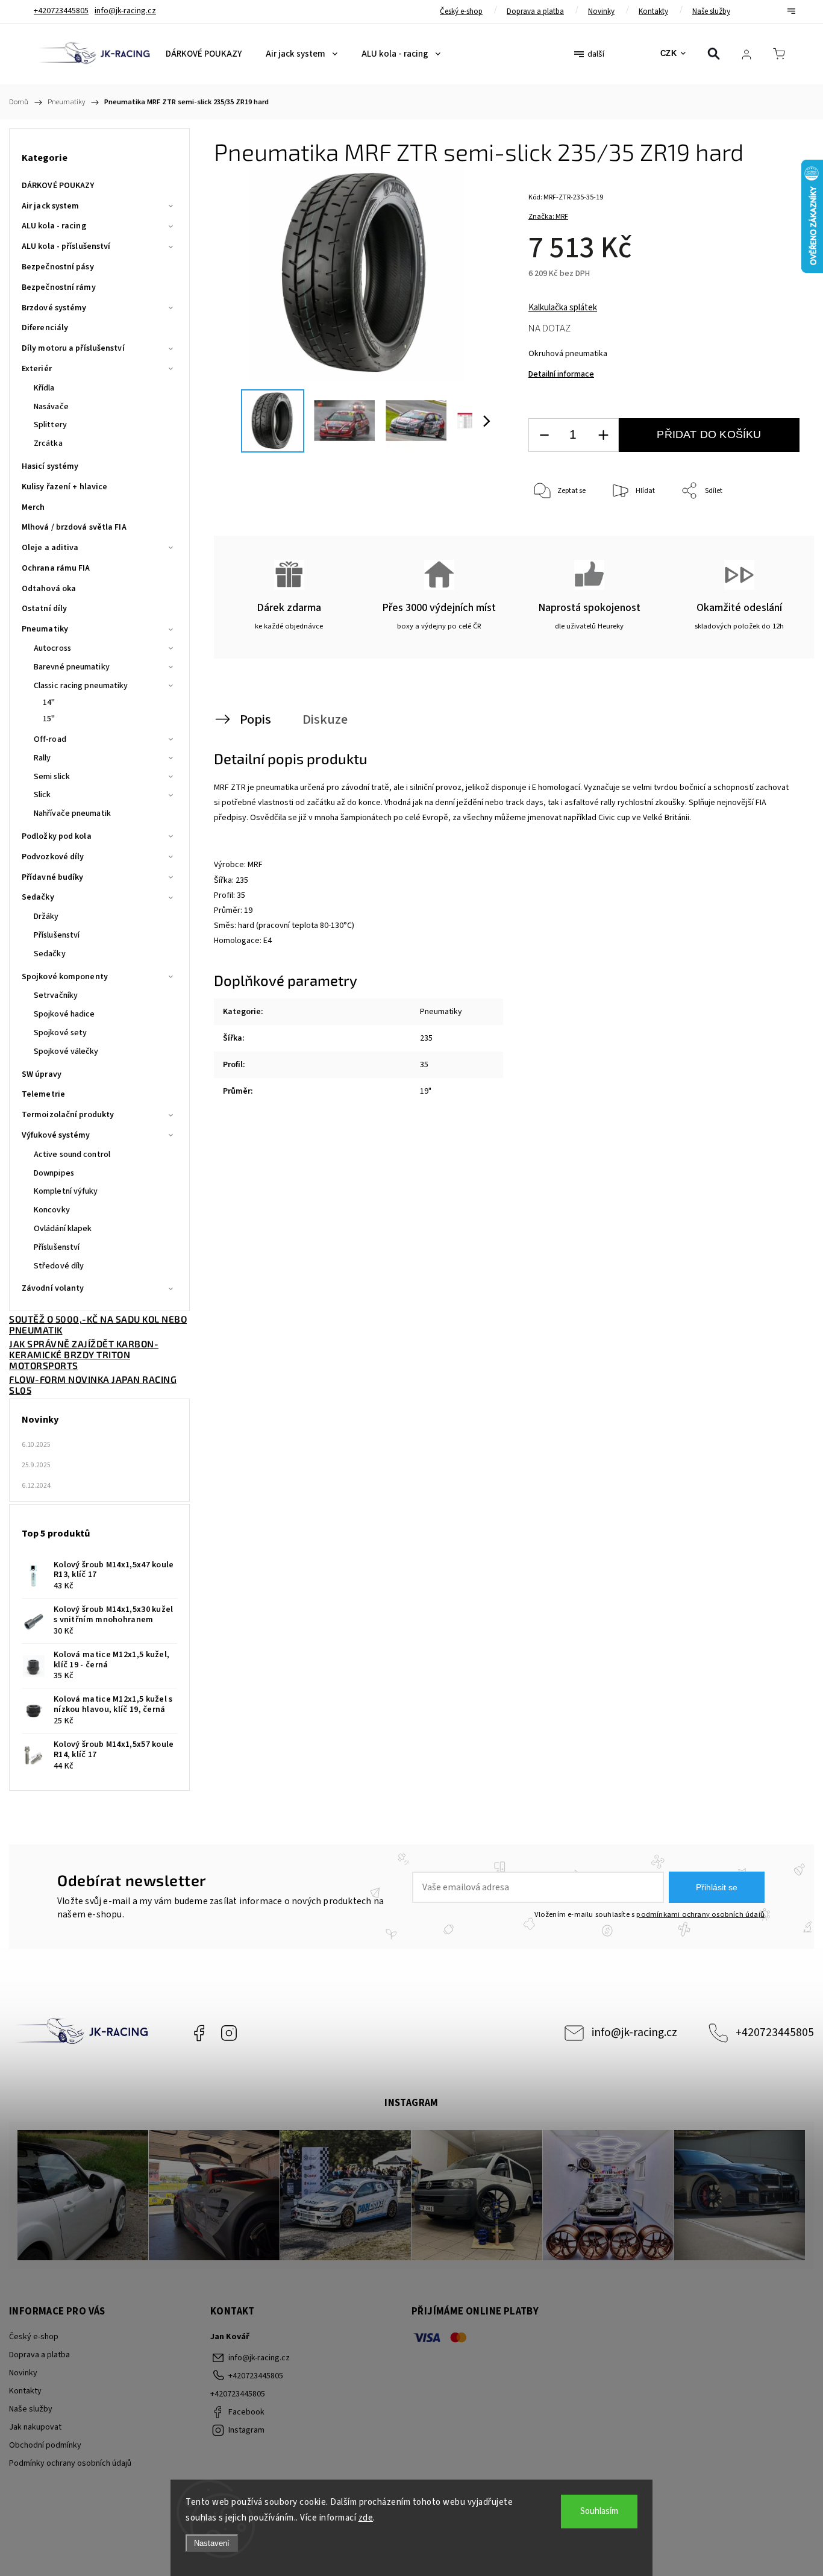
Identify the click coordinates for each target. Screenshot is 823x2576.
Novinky (601, 11)
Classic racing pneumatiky (81, 686)
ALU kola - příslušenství (66, 246)
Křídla (44, 388)
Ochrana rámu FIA (56, 568)
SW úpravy (42, 1074)
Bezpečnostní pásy (58, 267)
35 (424, 1065)
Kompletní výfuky (66, 1191)
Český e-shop (461, 11)
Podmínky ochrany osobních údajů (70, 2463)
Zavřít (774, 531)
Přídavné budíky (53, 877)
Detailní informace (561, 374)
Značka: (548, 217)
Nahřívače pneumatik (72, 813)
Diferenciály (45, 328)
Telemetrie (43, 1094)
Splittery (50, 425)
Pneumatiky (45, 629)
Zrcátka (48, 443)
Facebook (199, 2033)
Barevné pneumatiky (72, 667)
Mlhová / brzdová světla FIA (74, 527)
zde (366, 2518)
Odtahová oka (49, 589)
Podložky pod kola (57, 836)
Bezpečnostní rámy (59, 287)
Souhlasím (599, 2511)
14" (49, 703)
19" (426, 1091)
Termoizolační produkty (68, 1115)
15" (49, 719)
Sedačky (38, 897)
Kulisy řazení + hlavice (64, 487)
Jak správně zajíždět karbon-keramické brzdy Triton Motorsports (84, 1355)
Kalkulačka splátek (563, 308)
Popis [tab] (255, 719)
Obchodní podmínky (45, 2445)
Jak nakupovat (35, 2427)
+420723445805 (775, 2032)
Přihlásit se (717, 1887)
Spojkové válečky (66, 1051)
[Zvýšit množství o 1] (603, 435)
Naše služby (711, 11)
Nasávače (51, 407)
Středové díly (59, 1266)
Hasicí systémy (50, 466)
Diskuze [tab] (325, 719)
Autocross (52, 648)
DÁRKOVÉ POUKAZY (58, 186)
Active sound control (72, 1155)
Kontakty (653, 11)
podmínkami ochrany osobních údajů (700, 1914)
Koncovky (52, 1210)
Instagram (229, 2033)
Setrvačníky (56, 995)
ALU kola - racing (54, 226)
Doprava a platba (535, 11)
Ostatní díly (44, 609)
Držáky (46, 917)
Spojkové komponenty (65, 977)
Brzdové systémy (54, 308)
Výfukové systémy (56, 1135)
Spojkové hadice (64, 1014)
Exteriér (37, 369)
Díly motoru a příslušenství (73, 348)
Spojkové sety (60, 1033)
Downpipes (54, 1173)
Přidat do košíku (709, 434)
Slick (42, 795)
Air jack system (51, 206)
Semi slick (52, 777)
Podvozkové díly (53, 857)
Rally (42, 758)
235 (426, 1038)
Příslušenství (57, 935)
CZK (669, 53)
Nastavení (212, 2543)
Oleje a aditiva (50, 548)
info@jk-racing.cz (634, 2032)
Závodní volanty (53, 1288)
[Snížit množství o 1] (544, 435)
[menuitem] (204, 54)
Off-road (50, 739)
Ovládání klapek (63, 1229)
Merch (33, 507)
